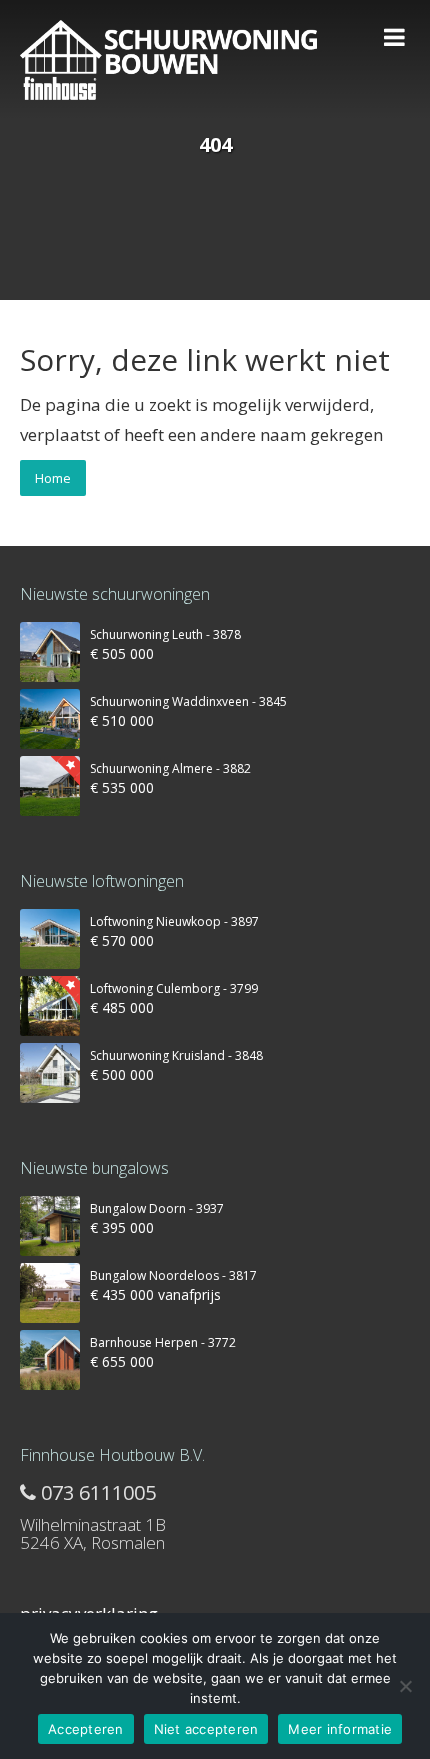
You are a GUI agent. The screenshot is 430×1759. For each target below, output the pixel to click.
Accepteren (86, 1729)
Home (53, 478)
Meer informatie (340, 1729)
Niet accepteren (206, 1729)
